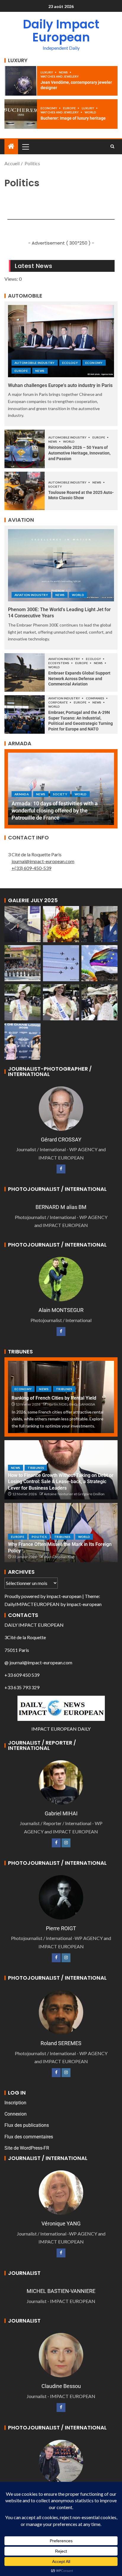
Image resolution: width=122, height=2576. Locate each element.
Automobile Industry (35, 363)
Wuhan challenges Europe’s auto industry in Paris (60, 385)
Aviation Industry (31, 595)
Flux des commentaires (29, 2137)
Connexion (16, 2114)
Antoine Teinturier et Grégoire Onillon (74, 1494)
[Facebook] (61, 1169)
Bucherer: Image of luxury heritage (73, 118)
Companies (95, 698)
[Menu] (25, 147)
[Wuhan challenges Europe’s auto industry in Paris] (61, 341)
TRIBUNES (64, 1389)
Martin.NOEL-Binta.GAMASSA (71, 1404)
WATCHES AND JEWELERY (60, 76)
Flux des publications (27, 2125)
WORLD (90, 112)
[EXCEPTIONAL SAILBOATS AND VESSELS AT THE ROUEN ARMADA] (61, 789)
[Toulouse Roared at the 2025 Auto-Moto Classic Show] (25, 491)
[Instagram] (66, 1843)
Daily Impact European (61, 31)
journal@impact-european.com (43, 861)
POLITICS (39, 1537)
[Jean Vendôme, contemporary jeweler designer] (21, 81)
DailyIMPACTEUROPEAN (32, 1604)
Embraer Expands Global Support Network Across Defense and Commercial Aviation (79, 678)
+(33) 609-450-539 (31, 868)
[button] (25, 147)
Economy (49, 108)
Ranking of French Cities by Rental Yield (54, 1398)
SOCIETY (55, 486)
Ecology (70, 363)
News (64, 72)
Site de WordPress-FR (27, 2148)
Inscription (15, 2103)
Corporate (58, 702)
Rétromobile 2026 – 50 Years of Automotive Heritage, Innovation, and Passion (79, 453)
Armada (22, 801)
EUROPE (70, 108)
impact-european (64, 1596)
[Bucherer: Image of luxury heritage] (21, 114)
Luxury (47, 72)
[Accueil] (11, 146)
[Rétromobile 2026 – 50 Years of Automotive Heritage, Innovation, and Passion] (25, 449)
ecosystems (59, 663)
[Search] (112, 147)
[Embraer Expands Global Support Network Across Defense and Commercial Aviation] (25, 672)
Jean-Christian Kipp (59, 1557)
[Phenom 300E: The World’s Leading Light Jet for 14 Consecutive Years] (61, 565)
